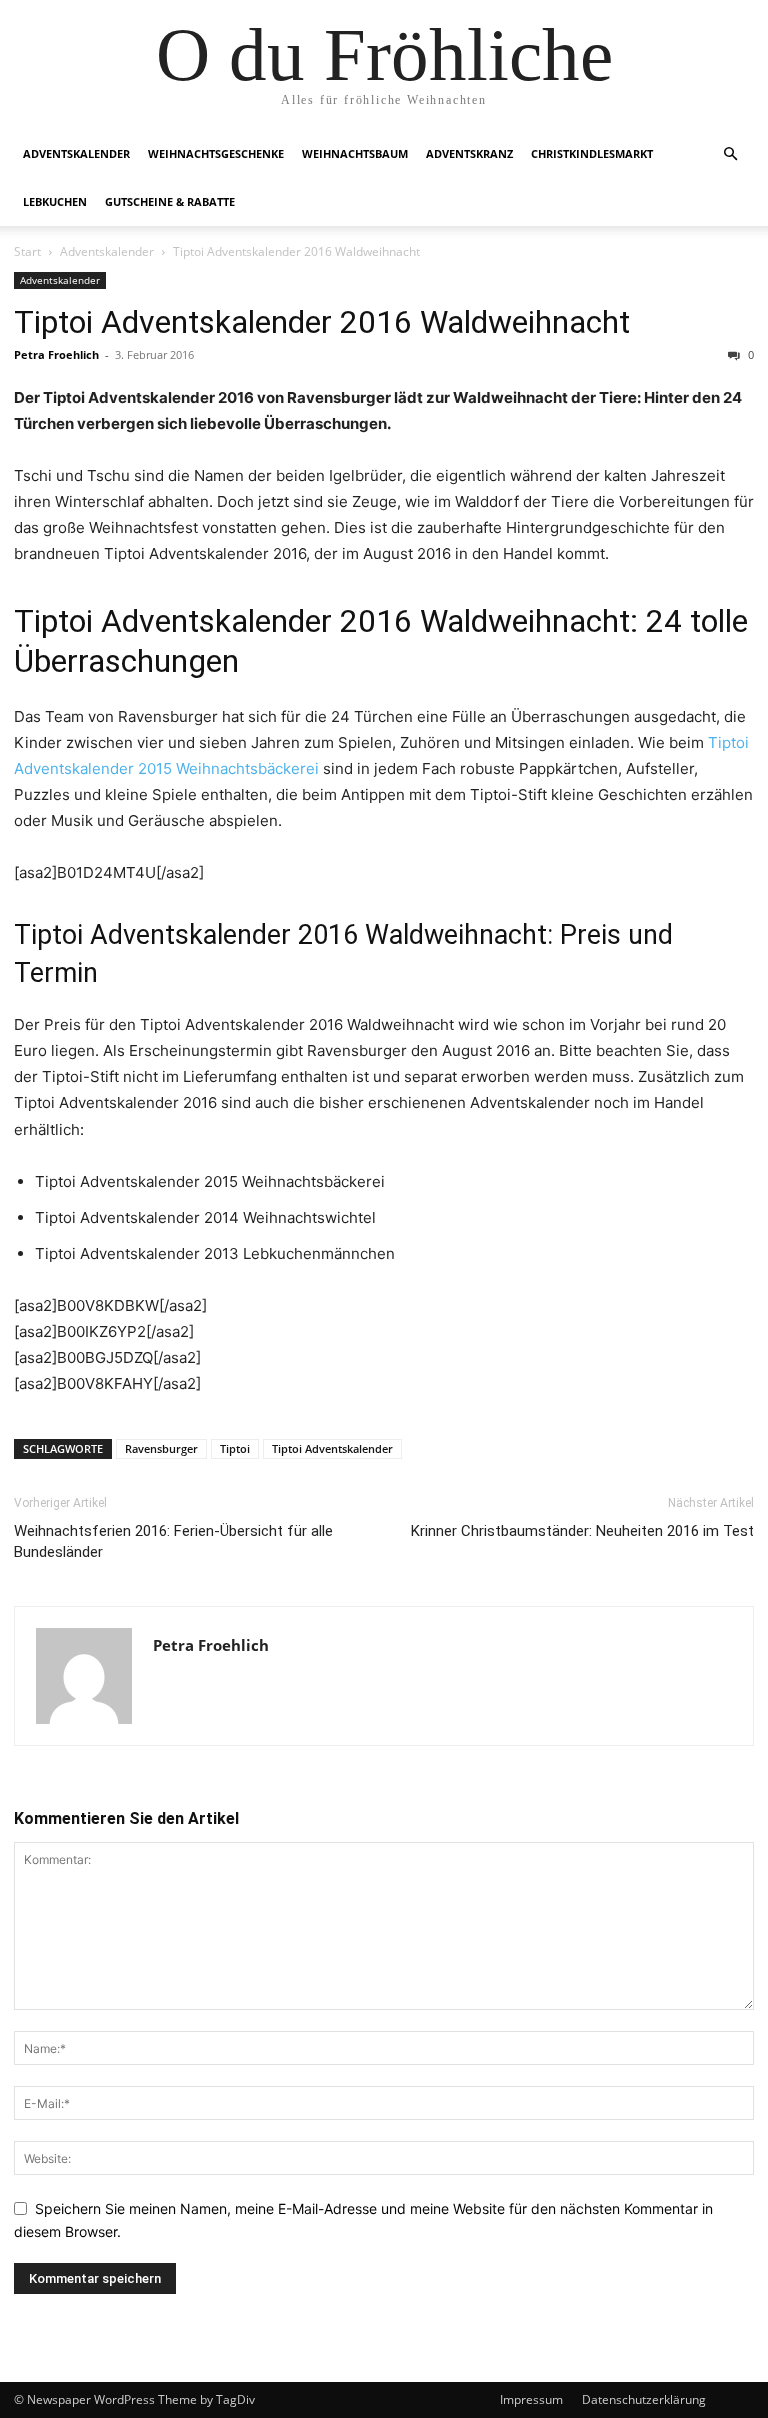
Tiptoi (235, 1448)
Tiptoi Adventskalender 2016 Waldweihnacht (322, 322)
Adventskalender (76, 153)
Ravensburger (161, 1448)
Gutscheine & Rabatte (170, 201)
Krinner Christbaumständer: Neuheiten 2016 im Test (582, 1531)
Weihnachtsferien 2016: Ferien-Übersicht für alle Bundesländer (173, 1541)
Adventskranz (469, 153)
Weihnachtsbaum (355, 153)
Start (27, 251)
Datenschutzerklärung (644, 2399)
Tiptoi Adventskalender (332, 1448)
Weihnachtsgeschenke (216, 153)
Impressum (531, 2399)
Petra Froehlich (56, 354)
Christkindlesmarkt (592, 153)
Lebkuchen (55, 201)
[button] (730, 154)
